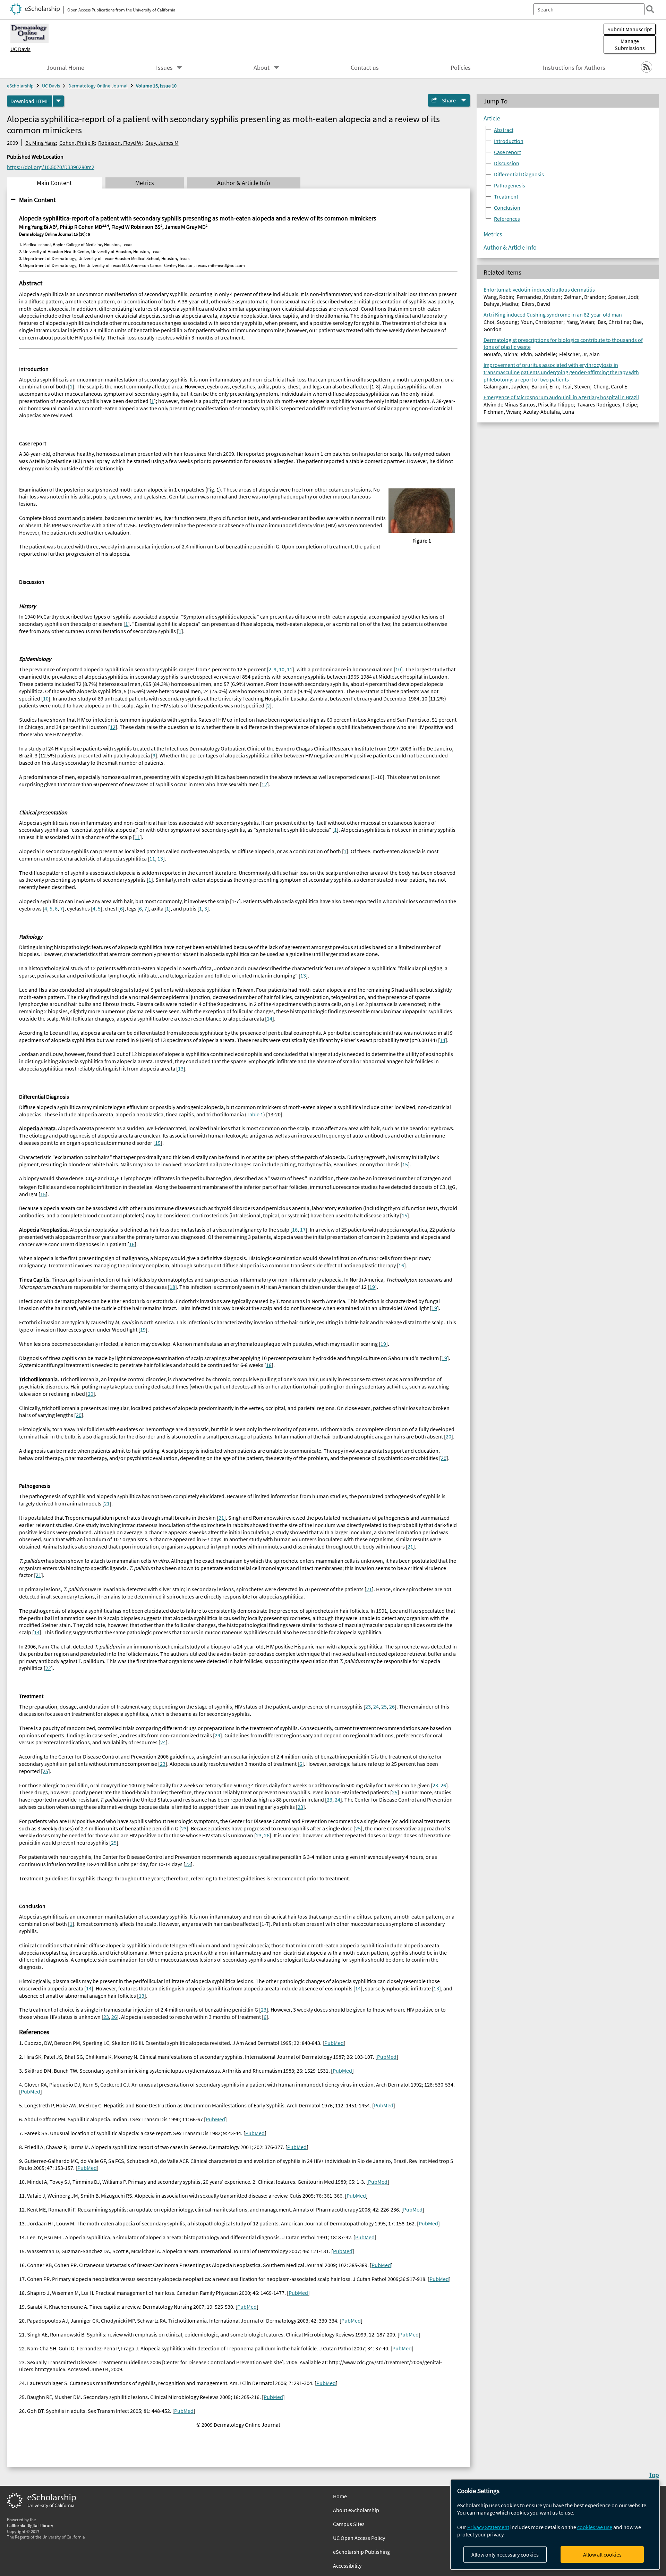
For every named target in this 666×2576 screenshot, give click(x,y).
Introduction (509, 141)
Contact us (365, 68)
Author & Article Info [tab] (244, 183)
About (262, 68)
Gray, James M (162, 143)
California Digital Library (30, 2525)
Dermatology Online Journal (98, 86)
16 (295, 1230)
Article (492, 118)
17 (303, 1230)
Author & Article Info (510, 247)
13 (160, 858)
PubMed (334, 2043)
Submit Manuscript (630, 29)
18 (172, 1287)
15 (158, 1143)
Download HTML (30, 101)
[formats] (58, 101)
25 (384, 1706)
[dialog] (555, 2524)
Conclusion (507, 208)
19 (372, 1287)
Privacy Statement (488, 2527)
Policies (461, 68)
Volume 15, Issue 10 (156, 86)
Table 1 (255, 1114)
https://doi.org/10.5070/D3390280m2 (51, 167)
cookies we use (595, 2527)
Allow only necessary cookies (505, 2554)
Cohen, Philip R (77, 143)
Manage (630, 44)
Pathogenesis (510, 185)
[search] (650, 9)
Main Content (37, 200)
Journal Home (65, 68)
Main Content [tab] (54, 183)
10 (282, 669)
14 (270, 1018)
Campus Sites (349, 2524)
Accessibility (347, 2566)
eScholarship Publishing (361, 2552)
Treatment (506, 196)
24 (376, 1706)
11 (290, 669)
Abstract (504, 130)
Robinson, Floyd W (120, 143)
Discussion (507, 163)
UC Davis (20, 49)
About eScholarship (356, 2510)
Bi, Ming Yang (41, 143)
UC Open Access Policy (359, 2538)
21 (107, 1503)
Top (654, 2475)
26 (392, 1706)
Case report (507, 152)
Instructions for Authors (574, 68)
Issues (164, 68)
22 (48, 1668)
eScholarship (20, 86)
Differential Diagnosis (519, 174)
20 (91, 1394)
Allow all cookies (602, 2554)
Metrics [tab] (145, 183)
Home (340, 2496)
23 (368, 1706)
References (507, 219)
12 (113, 727)
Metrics (493, 234)
